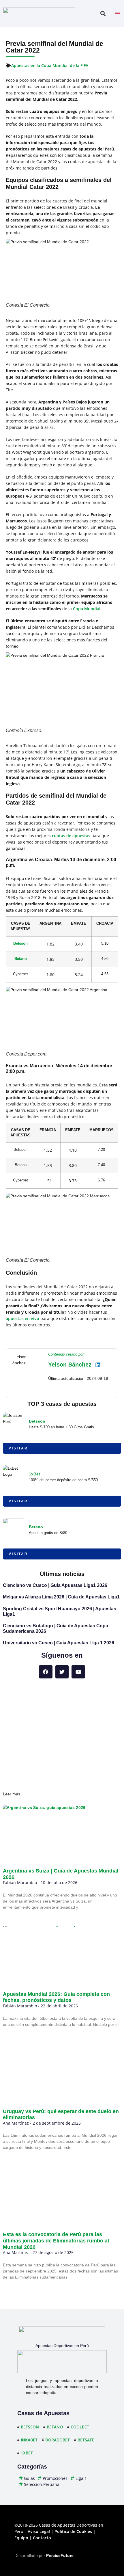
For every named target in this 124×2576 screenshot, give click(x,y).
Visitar (18, 1448)
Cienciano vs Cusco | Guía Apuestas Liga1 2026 (55, 1585)
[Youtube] (78, 1672)
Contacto (42, 2538)
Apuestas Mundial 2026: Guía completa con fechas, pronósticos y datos (56, 1997)
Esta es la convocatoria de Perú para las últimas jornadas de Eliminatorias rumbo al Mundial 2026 (56, 2241)
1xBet (34, 1474)
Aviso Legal (39, 2531)
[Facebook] (46, 1672)
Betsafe (86, 2440)
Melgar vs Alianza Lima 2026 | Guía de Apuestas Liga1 (61, 1597)
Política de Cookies (73, 2531)
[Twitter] (62, 1672)
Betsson (20, 943)
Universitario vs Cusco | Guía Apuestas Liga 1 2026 (59, 1643)
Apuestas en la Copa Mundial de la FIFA (50, 65)
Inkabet (29, 2440)
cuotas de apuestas (71, 836)
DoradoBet (58, 2440)
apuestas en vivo (22, 1318)
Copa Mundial (87, 609)
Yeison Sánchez (70, 1365)
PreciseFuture (60, 2555)
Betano (21, 959)
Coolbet (80, 2427)
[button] (103, 14)
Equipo (21, 2538)
